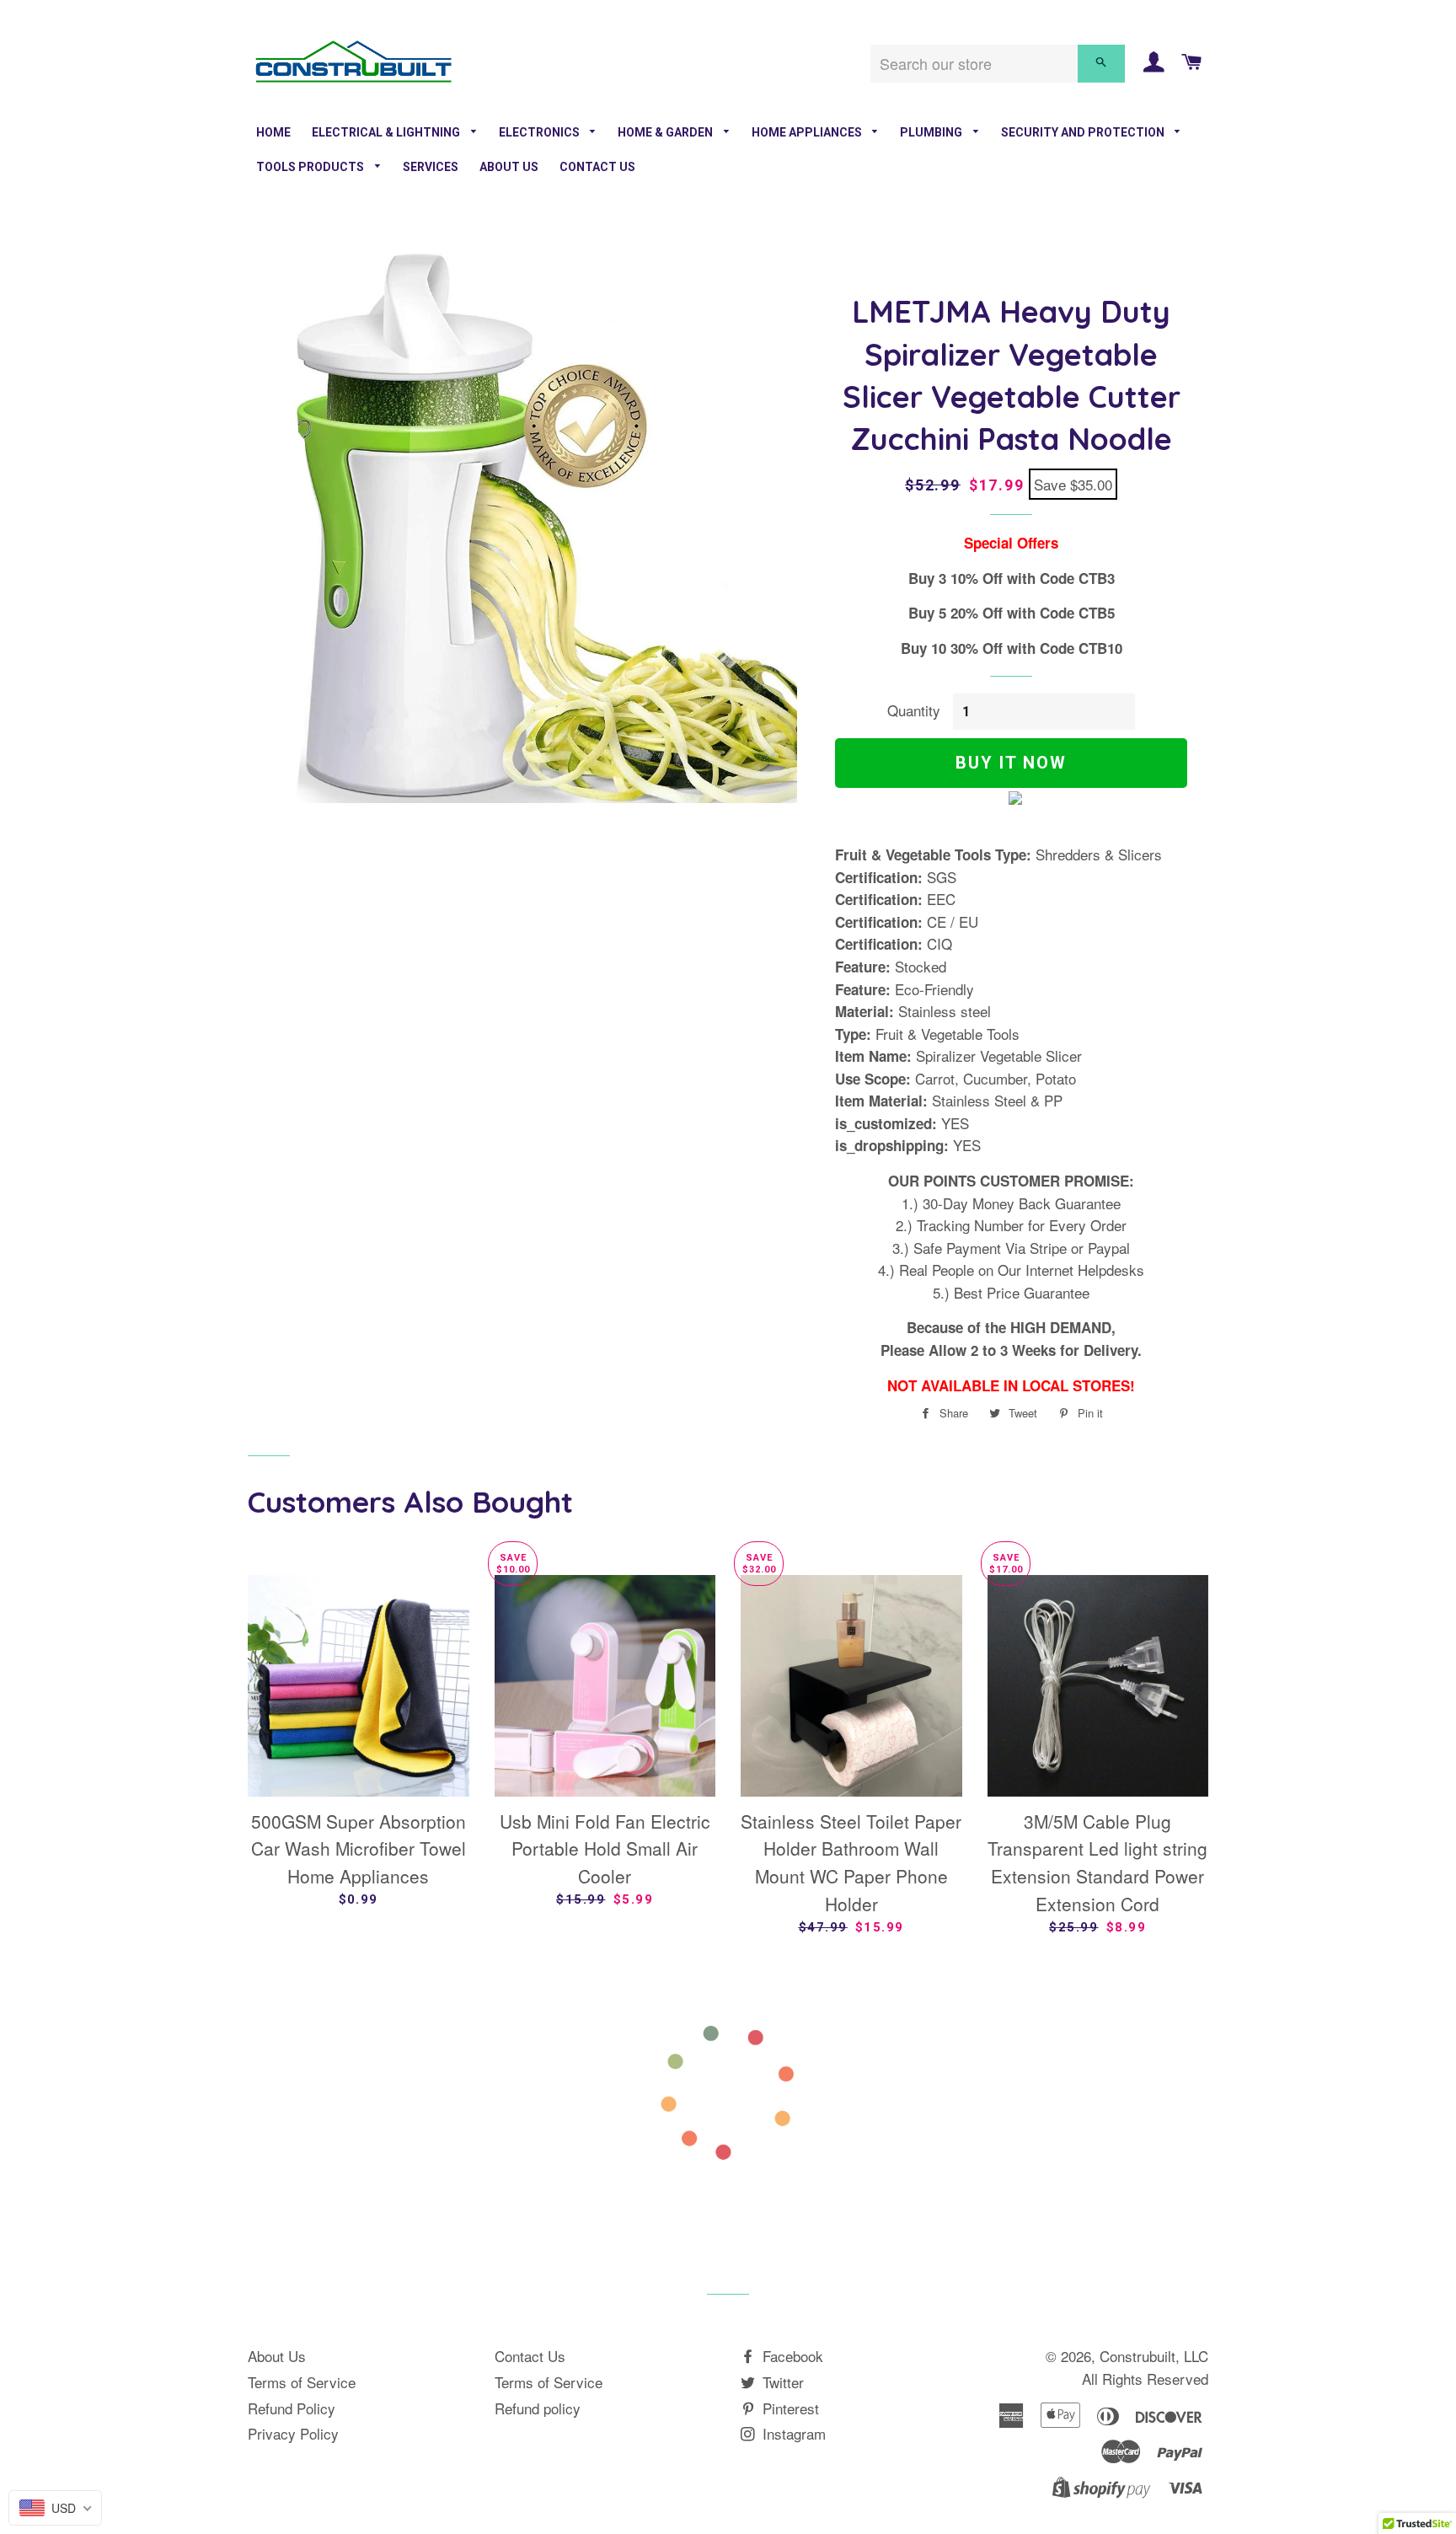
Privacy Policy (293, 2433)
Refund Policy (292, 2408)
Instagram (792, 2433)
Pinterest (789, 2408)
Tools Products (311, 167)
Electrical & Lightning (387, 132)
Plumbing (932, 132)
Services (431, 167)
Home (273, 132)
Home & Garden (666, 132)
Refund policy (538, 2408)
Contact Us (597, 167)
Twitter (781, 2382)
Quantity (914, 710)
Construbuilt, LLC (1154, 2356)
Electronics (541, 132)
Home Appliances (808, 132)
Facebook (791, 2356)
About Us (509, 167)
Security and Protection (1084, 132)
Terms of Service (302, 2382)
